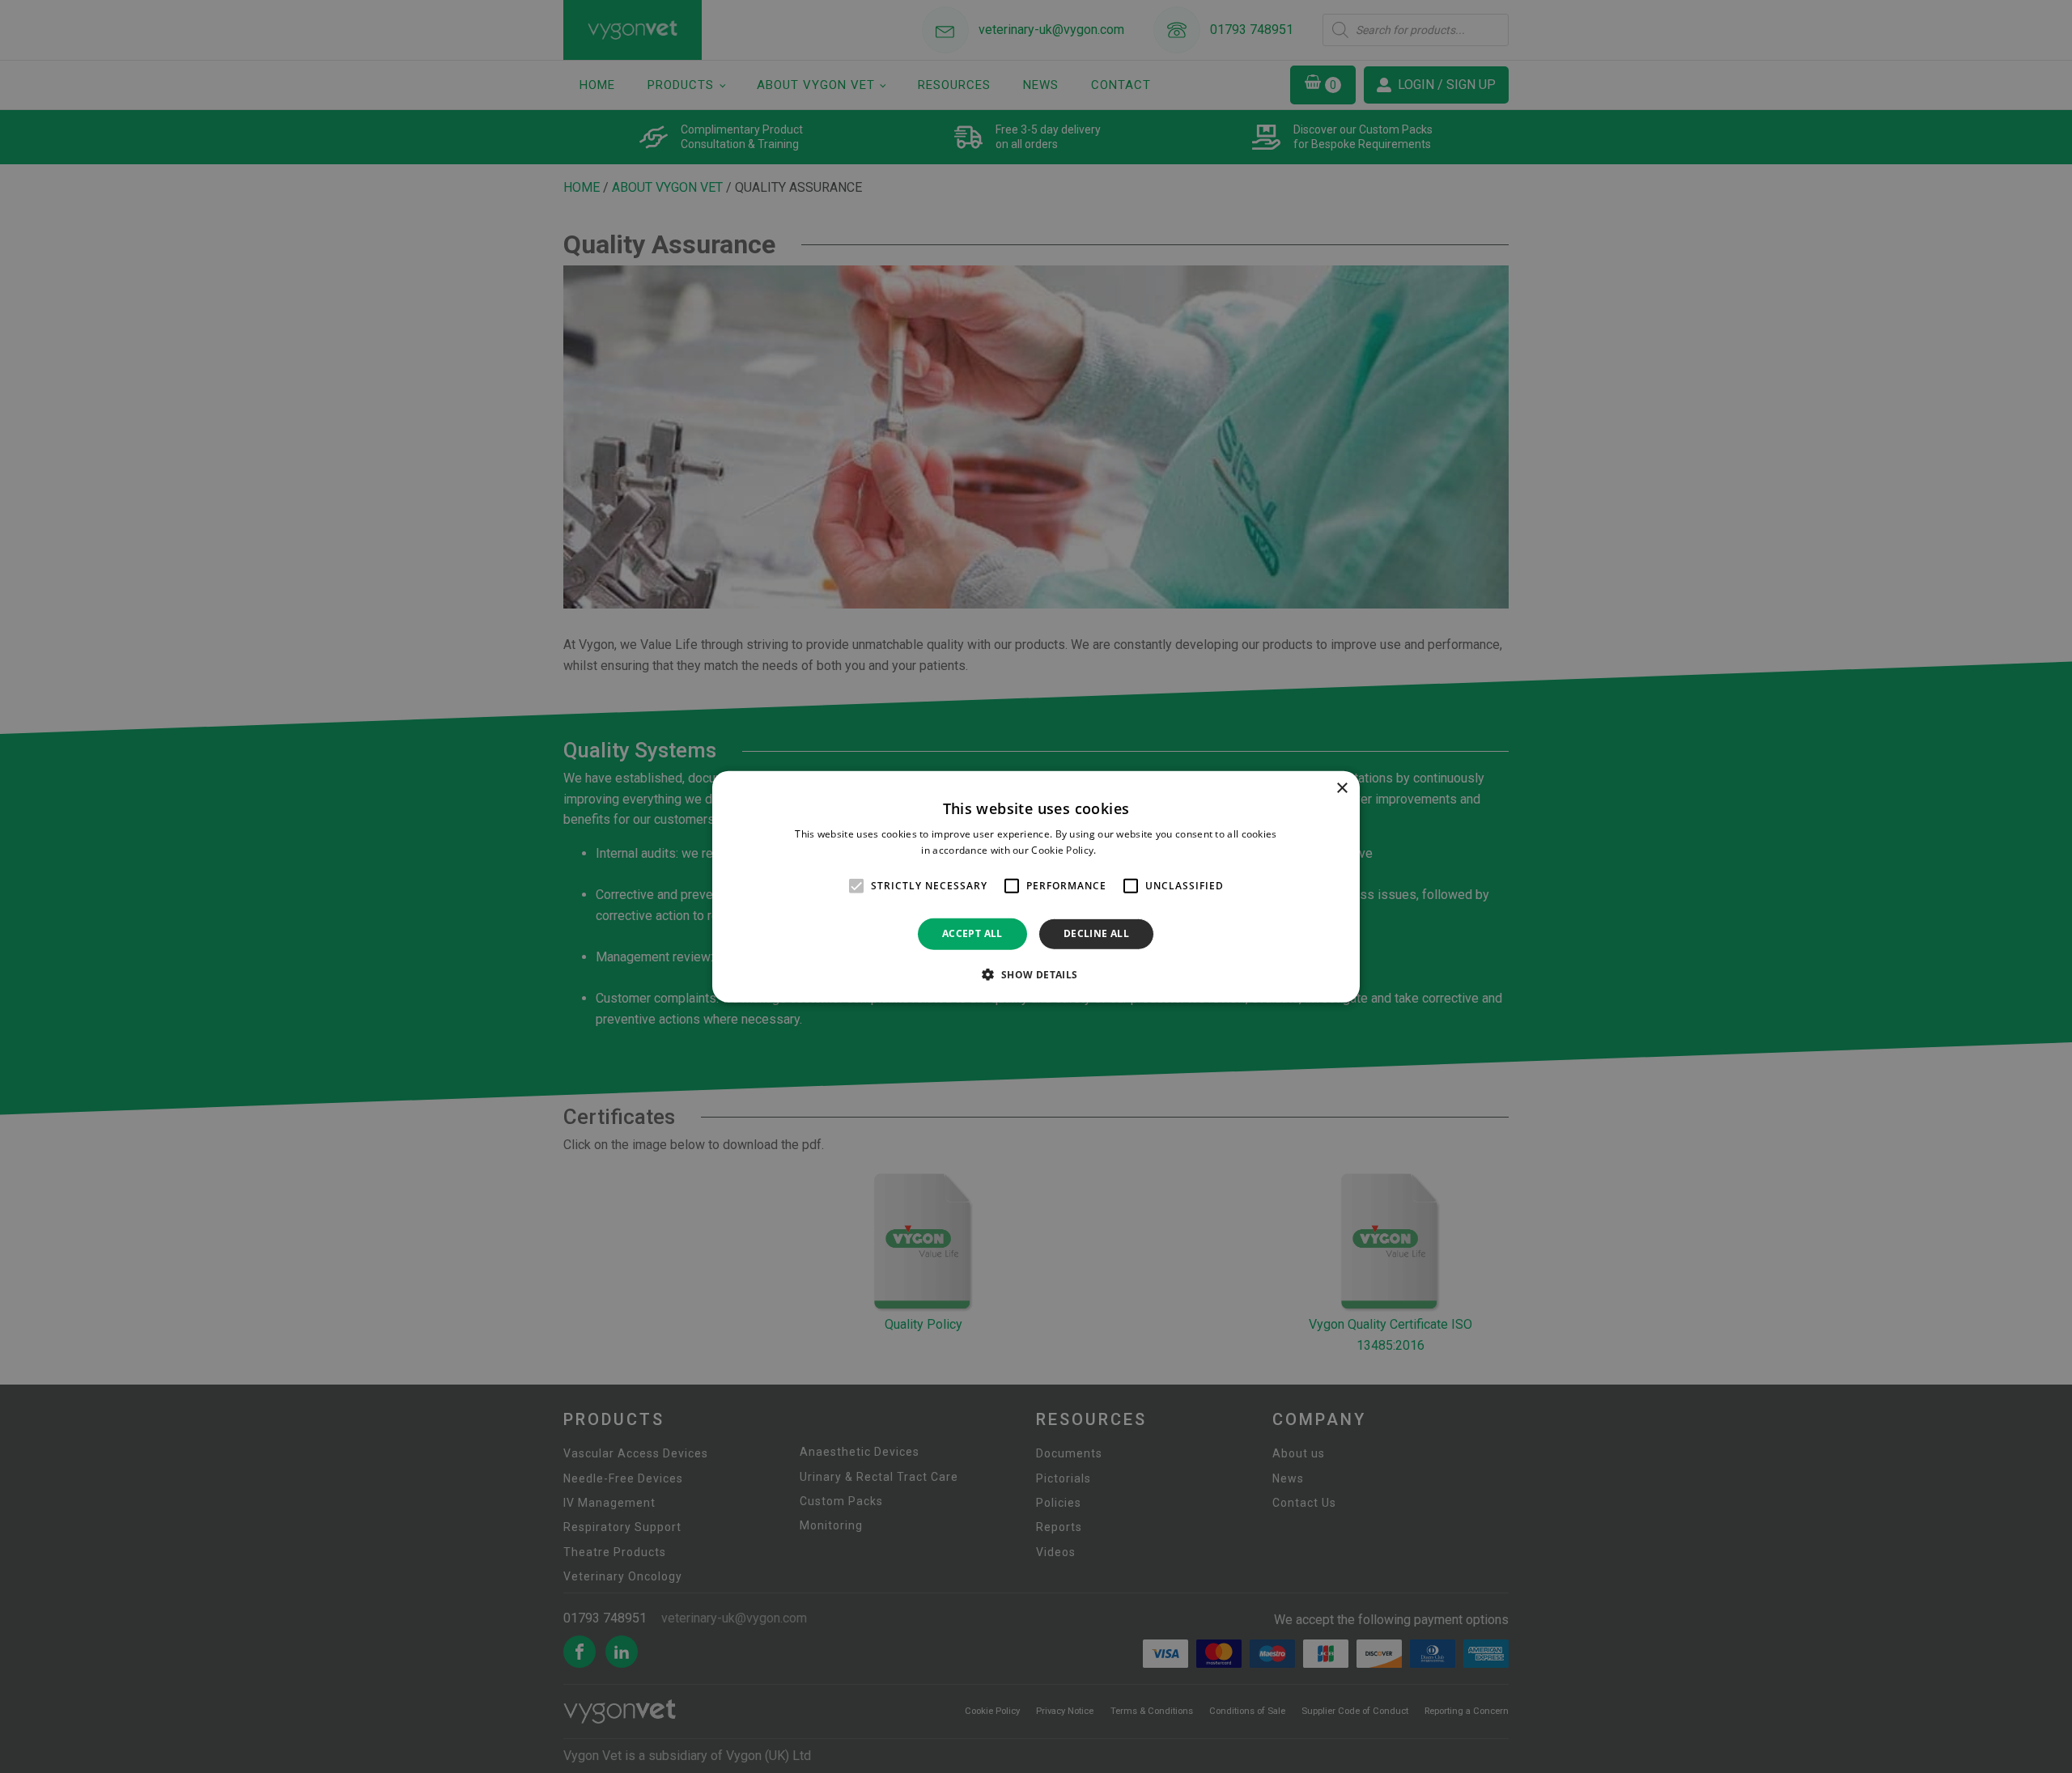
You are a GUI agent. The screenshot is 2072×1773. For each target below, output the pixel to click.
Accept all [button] (972, 933)
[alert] (1036, 886)
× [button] (1342, 788)
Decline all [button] (1096, 933)
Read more (1125, 850)
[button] (1036, 974)
